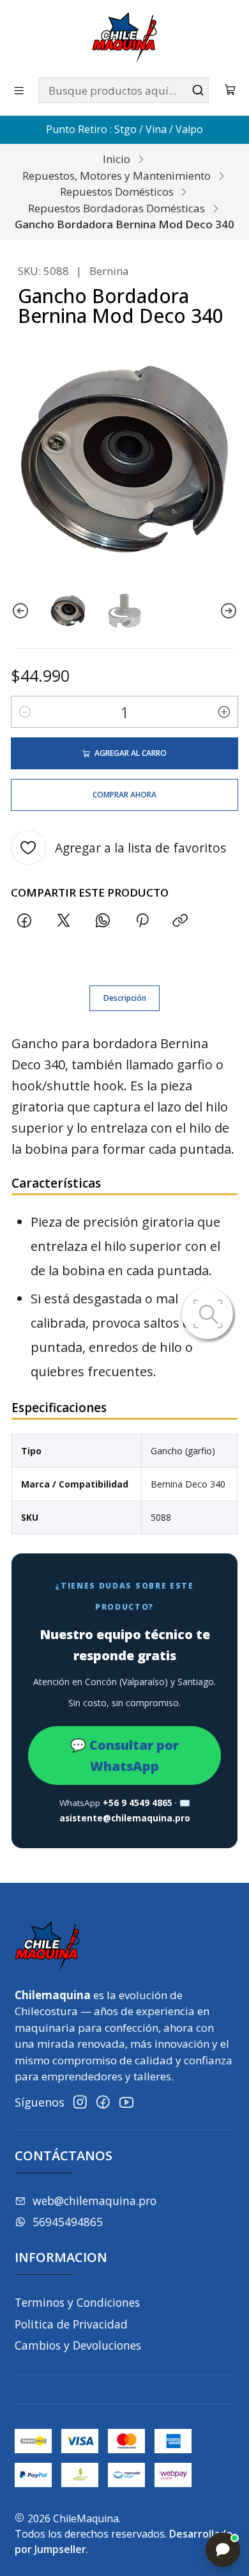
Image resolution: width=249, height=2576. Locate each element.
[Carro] (230, 90)
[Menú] (19, 90)
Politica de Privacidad (71, 2324)
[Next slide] (229, 611)
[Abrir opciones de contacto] (223, 2550)
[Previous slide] (20, 611)
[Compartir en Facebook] (25, 921)
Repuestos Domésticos (117, 192)
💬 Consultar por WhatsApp (124, 1755)
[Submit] (198, 90)
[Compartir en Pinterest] (142, 921)
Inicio (117, 159)
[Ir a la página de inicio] (124, 38)
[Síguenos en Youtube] (126, 2102)
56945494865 (68, 2222)
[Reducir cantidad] (25, 712)
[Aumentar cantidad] (224, 712)
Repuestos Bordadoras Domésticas (117, 208)
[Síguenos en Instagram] (80, 2102)
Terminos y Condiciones (77, 2302)
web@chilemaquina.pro (94, 2201)
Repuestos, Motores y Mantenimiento (117, 176)
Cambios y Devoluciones (78, 2345)
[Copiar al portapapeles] (181, 921)
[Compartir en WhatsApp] (102, 921)
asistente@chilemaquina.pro (125, 1818)
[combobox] (124, 90)
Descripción (125, 998)
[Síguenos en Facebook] (103, 2102)
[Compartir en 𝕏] (64, 921)
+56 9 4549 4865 (138, 1803)
